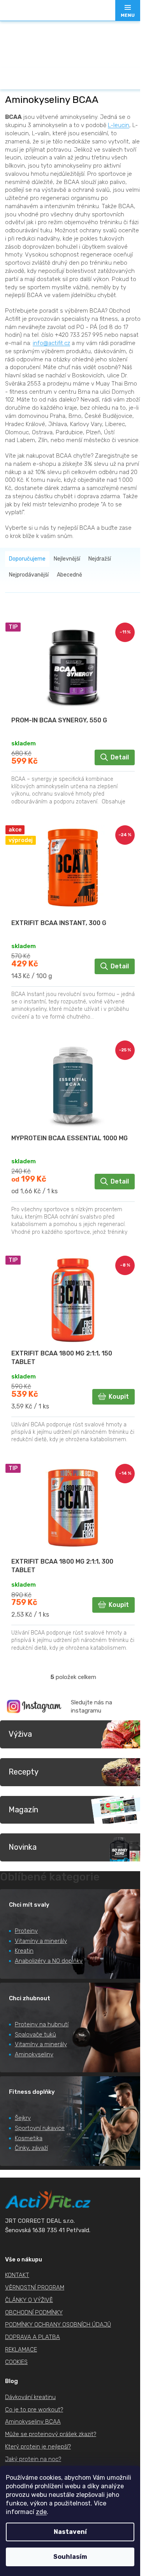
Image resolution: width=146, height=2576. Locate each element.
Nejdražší (100, 559)
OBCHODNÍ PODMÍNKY (34, 2312)
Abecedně (69, 575)
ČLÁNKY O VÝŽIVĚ (29, 2300)
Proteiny (26, 1931)
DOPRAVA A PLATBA (33, 2337)
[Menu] (128, 11)
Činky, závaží (31, 2148)
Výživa (20, 1734)
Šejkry (23, 2118)
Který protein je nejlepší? (38, 2447)
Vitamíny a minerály (41, 1941)
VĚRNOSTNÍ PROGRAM (35, 2288)
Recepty (24, 1772)
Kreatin (24, 1951)
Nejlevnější (67, 559)
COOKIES (16, 2362)
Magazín (23, 1810)
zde (41, 2512)
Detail (120, 757)
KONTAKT (17, 2275)
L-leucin (119, 125)
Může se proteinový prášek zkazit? (51, 2434)
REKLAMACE (21, 2350)
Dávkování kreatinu (30, 2397)
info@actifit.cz (51, 343)
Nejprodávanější (29, 575)
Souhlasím (70, 2557)
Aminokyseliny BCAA (33, 2422)
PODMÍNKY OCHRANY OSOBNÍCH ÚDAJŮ (58, 2325)
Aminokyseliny (34, 2054)
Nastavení (70, 2532)
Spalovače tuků (35, 2035)
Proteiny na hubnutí (42, 2024)
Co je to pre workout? (34, 2410)
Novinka (23, 1847)
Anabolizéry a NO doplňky (49, 1961)
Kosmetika (29, 2138)
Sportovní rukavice (40, 2128)
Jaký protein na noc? (33, 2459)
